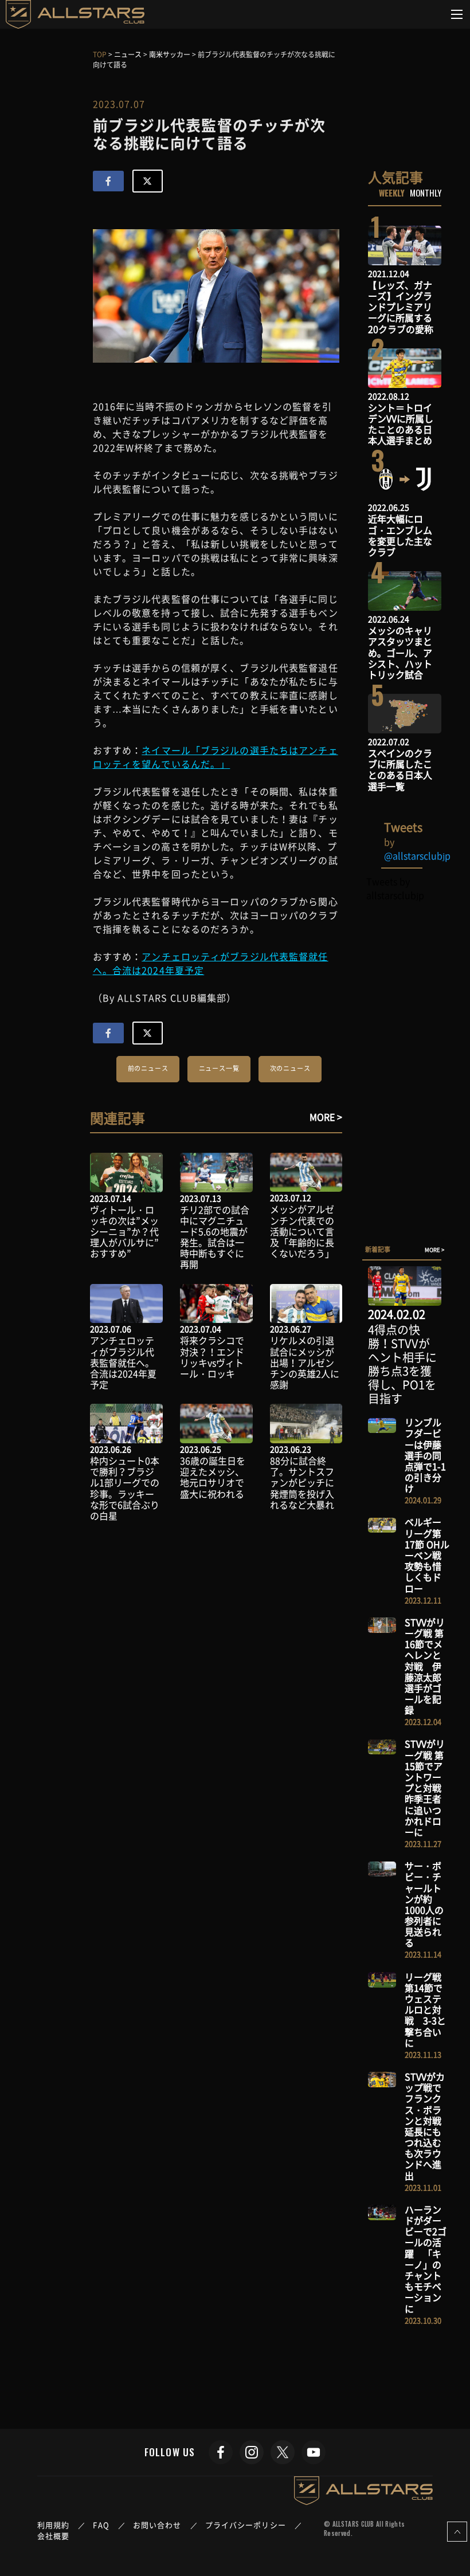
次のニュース (290, 1068)
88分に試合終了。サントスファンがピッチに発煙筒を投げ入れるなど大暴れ (302, 1483)
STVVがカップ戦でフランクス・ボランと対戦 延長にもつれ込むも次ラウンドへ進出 (428, 2126)
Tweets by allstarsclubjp (395, 888)
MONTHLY (426, 193)
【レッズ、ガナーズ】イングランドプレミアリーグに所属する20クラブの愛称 (401, 307)
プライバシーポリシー (246, 2525)
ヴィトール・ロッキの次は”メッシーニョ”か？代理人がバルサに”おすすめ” (124, 1232)
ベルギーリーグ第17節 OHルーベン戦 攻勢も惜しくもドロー (428, 1555)
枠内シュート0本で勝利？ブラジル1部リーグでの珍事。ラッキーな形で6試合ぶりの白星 (125, 1488)
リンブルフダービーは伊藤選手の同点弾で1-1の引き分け (425, 1455)
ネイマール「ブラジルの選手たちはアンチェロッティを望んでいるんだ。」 (216, 757)
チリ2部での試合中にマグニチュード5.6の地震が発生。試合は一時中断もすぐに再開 (215, 1237)
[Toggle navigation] (457, 14)
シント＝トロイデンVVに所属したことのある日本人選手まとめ (401, 424)
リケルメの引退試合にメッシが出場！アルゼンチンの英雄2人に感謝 (305, 1362)
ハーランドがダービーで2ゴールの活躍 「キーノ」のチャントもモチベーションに (426, 2259)
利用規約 (53, 2525)
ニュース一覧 (219, 1068)
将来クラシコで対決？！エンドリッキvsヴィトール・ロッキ (212, 1357)
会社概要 (53, 2536)
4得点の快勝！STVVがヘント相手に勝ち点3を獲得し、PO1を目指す (402, 1364)
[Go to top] (457, 2532)
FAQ (101, 2525)
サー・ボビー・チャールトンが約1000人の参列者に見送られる (424, 1904)
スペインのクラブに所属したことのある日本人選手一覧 (400, 769)
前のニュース (148, 1068)
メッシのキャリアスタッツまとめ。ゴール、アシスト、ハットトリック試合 (400, 652)
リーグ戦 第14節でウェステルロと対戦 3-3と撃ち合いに (425, 2010)
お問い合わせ (157, 2525)
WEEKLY (392, 193)
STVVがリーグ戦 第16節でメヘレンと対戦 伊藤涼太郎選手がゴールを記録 (425, 1666)
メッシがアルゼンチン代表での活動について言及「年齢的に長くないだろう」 (302, 1231)
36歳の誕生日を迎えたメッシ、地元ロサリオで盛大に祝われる (213, 1477)
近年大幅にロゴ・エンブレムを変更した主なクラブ (400, 535)
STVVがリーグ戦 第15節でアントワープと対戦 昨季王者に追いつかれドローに (428, 1788)
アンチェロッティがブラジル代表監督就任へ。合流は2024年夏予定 (123, 1362)
